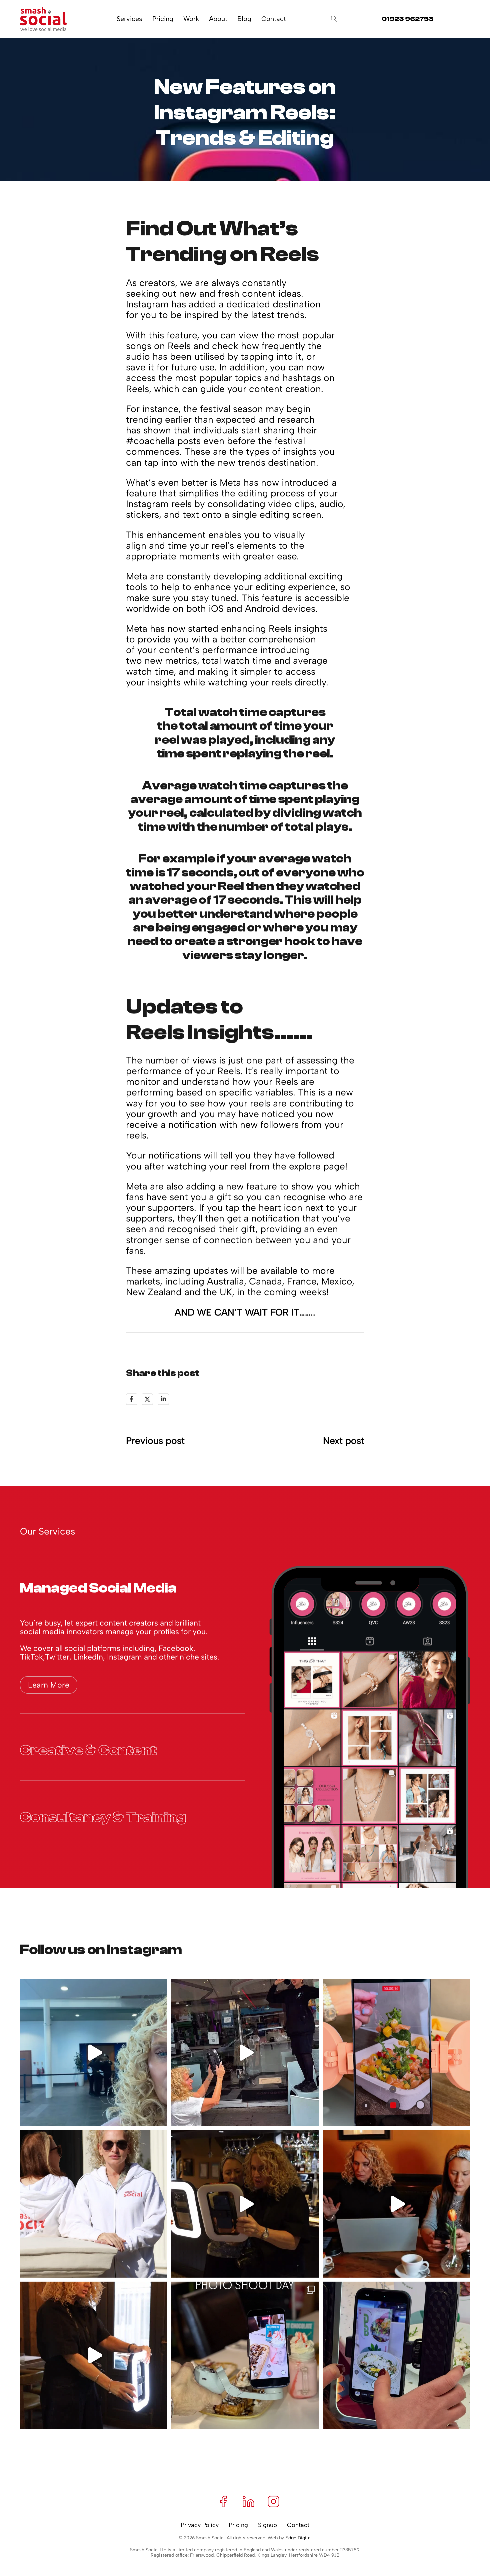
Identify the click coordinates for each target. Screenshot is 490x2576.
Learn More (49, 1685)
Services (129, 19)
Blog (244, 19)
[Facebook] (132, 1399)
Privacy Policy (200, 2525)
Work (191, 19)
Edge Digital (298, 2538)
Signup (267, 2525)
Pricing (163, 19)
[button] (132, 1585)
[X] (147, 1399)
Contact (274, 19)
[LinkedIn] (163, 1399)
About (218, 19)
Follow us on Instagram (101, 1950)
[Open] (334, 19)
